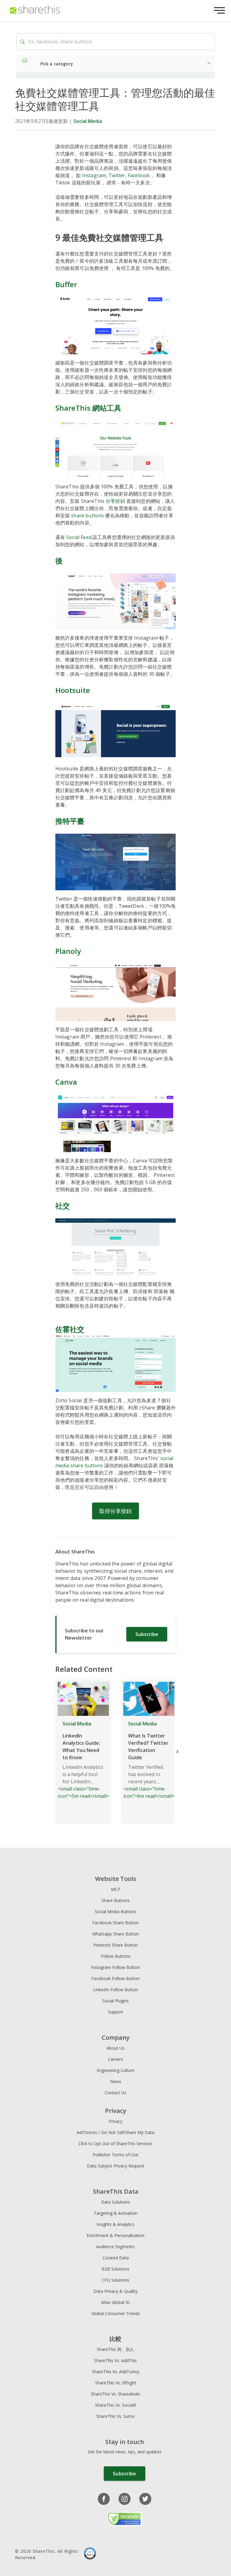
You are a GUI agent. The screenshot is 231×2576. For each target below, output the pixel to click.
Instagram (94, 175)
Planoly (68, 951)
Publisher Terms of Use (115, 2155)
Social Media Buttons (115, 1912)
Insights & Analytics (115, 2224)
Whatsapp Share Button (116, 1934)
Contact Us (115, 2093)
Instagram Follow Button (115, 1967)
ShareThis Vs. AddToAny (116, 2372)
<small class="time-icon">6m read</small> (149, 1760)
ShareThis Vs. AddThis (115, 2360)
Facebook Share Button (115, 1923)
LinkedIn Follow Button (115, 1990)
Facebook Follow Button (115, 1978)
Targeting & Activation (116, 2213)
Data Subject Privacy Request (116, 2166)
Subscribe (147, 1634)
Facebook (139, 175)
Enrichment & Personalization (115, 2235)
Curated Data (116, 2258)
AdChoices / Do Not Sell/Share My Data (115, 2132)
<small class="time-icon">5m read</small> (83, 1760)
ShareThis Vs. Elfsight (116, 2383)
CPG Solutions (115, 2280)
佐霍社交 (70, 1329)
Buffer (66, 284)
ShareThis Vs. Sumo (115, 2416)
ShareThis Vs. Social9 (115, 2405)
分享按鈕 (115, 501)
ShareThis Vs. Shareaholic (116, 2394)
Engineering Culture (116, 2070)
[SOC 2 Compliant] (90, 2554)
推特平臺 (70, 821)
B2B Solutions (115, 2269)
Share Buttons (116, 1900)
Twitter (117, 175)
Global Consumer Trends (116, 2313)
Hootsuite (73, 690)
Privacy (115, 2121)
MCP (116, 1889)
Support (116, 2012)
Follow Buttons (116, 1956)
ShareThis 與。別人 (115, 2349)
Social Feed (79, 537)
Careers (115, 2059)
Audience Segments (115, 2247)
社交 (63, 1206)
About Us (115, 2048)
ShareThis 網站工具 (88, 408)
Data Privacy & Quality (115, 2291)
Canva (66, 1082)
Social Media (88, 121)
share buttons (87, 516)
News (116, 2081)
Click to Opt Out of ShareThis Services (115, 2144)
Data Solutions (115, 2202)
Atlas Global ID (115, 2302)
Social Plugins (115, 2001)
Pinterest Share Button (115, 1945)
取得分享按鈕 (115, 1511)
